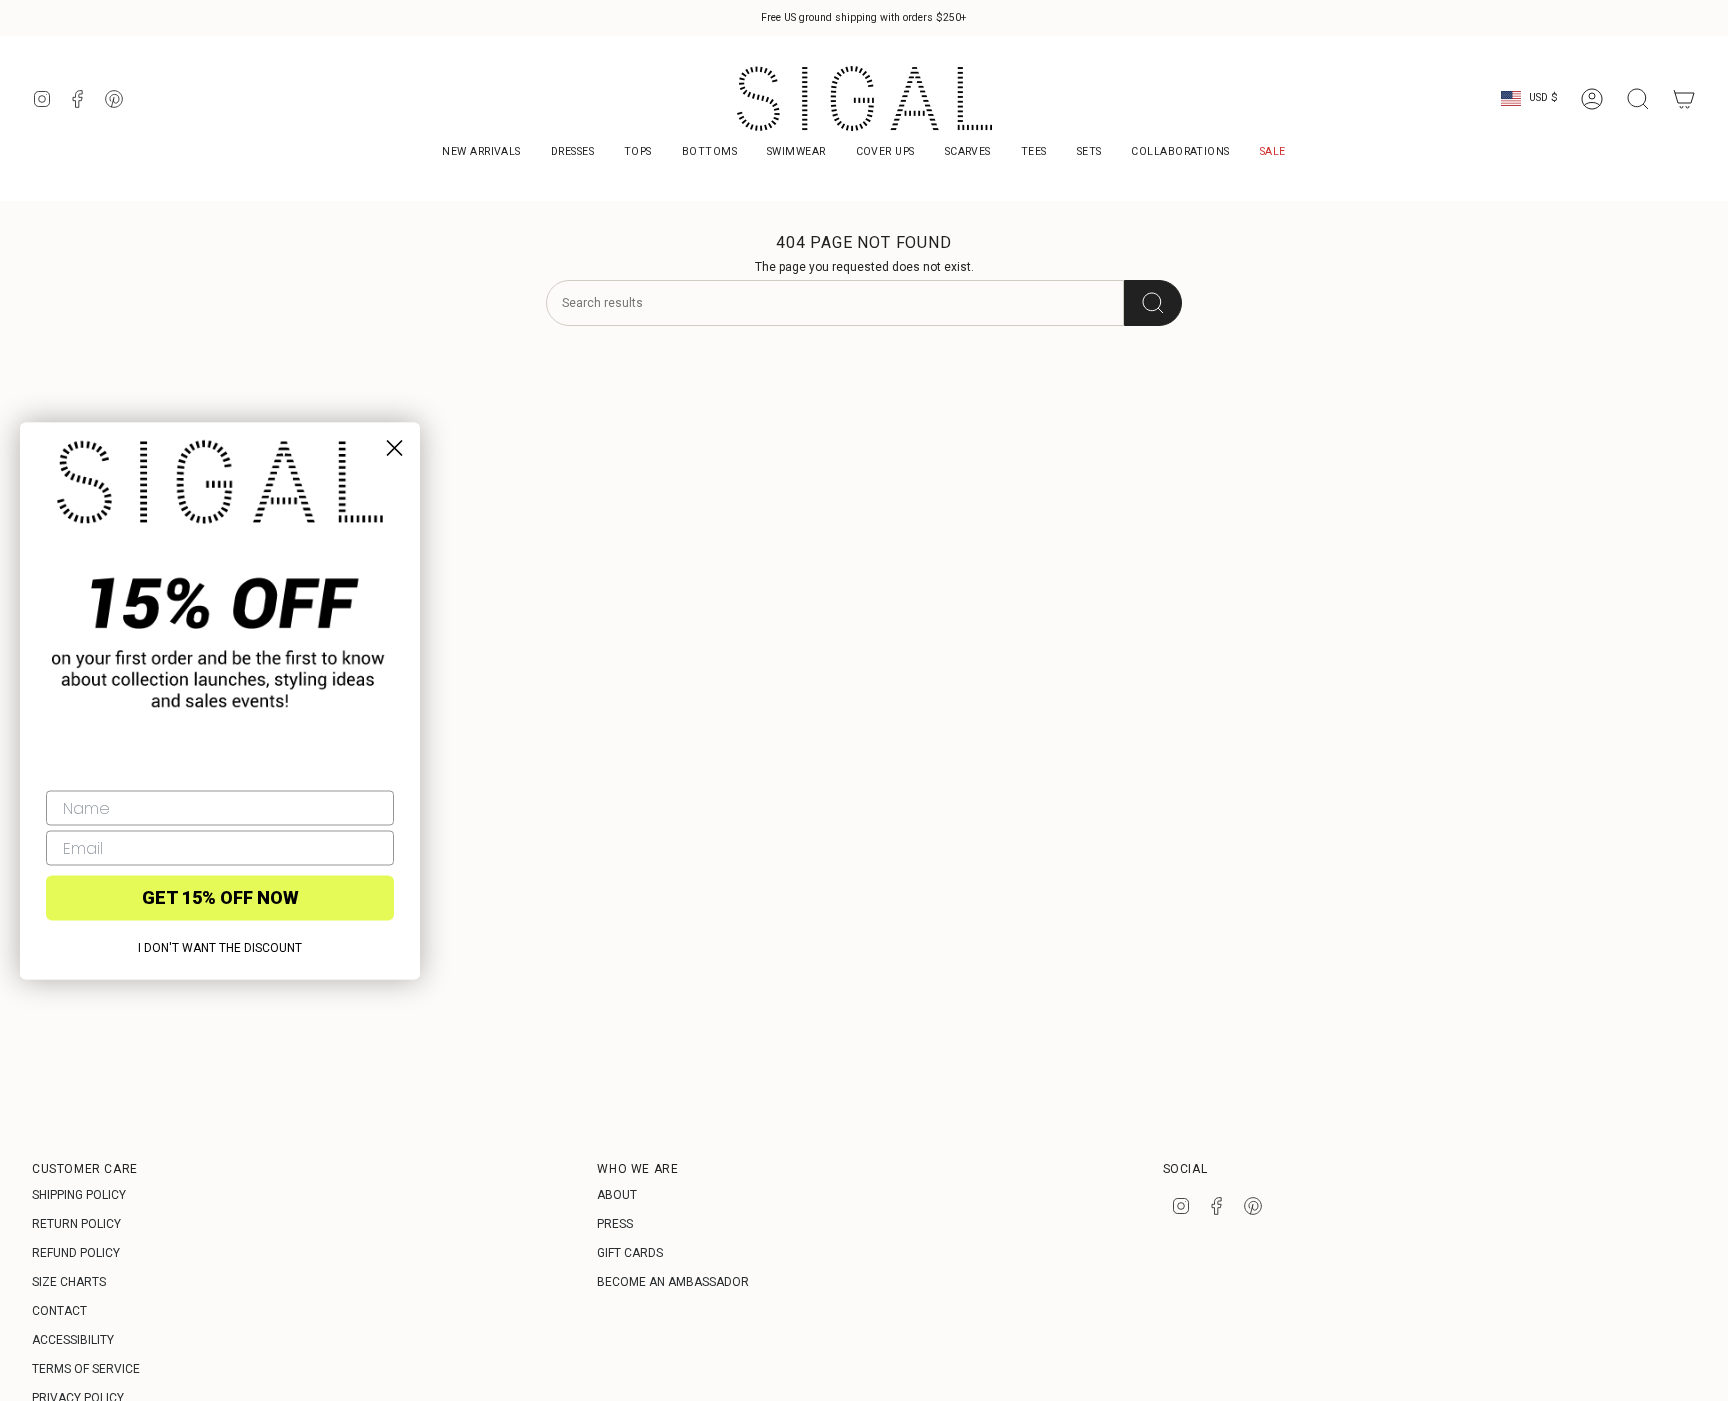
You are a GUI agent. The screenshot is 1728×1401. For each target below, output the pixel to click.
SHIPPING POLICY (79, 1195)
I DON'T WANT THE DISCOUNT (220, 947)
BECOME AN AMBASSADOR (673, 1282)
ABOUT (617, 1195)
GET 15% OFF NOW (220, 897)
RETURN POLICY (76, 1224)
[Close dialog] (394, 447)
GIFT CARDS (630, 1253)
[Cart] (1684, 99)
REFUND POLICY (76, 1253)
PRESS (615, 1224)
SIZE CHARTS (69, 1282)
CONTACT (59, 1311)
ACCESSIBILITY (73, 1340)
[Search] (1153, 303)
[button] (1180, 153)
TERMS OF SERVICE (86, 1369)
